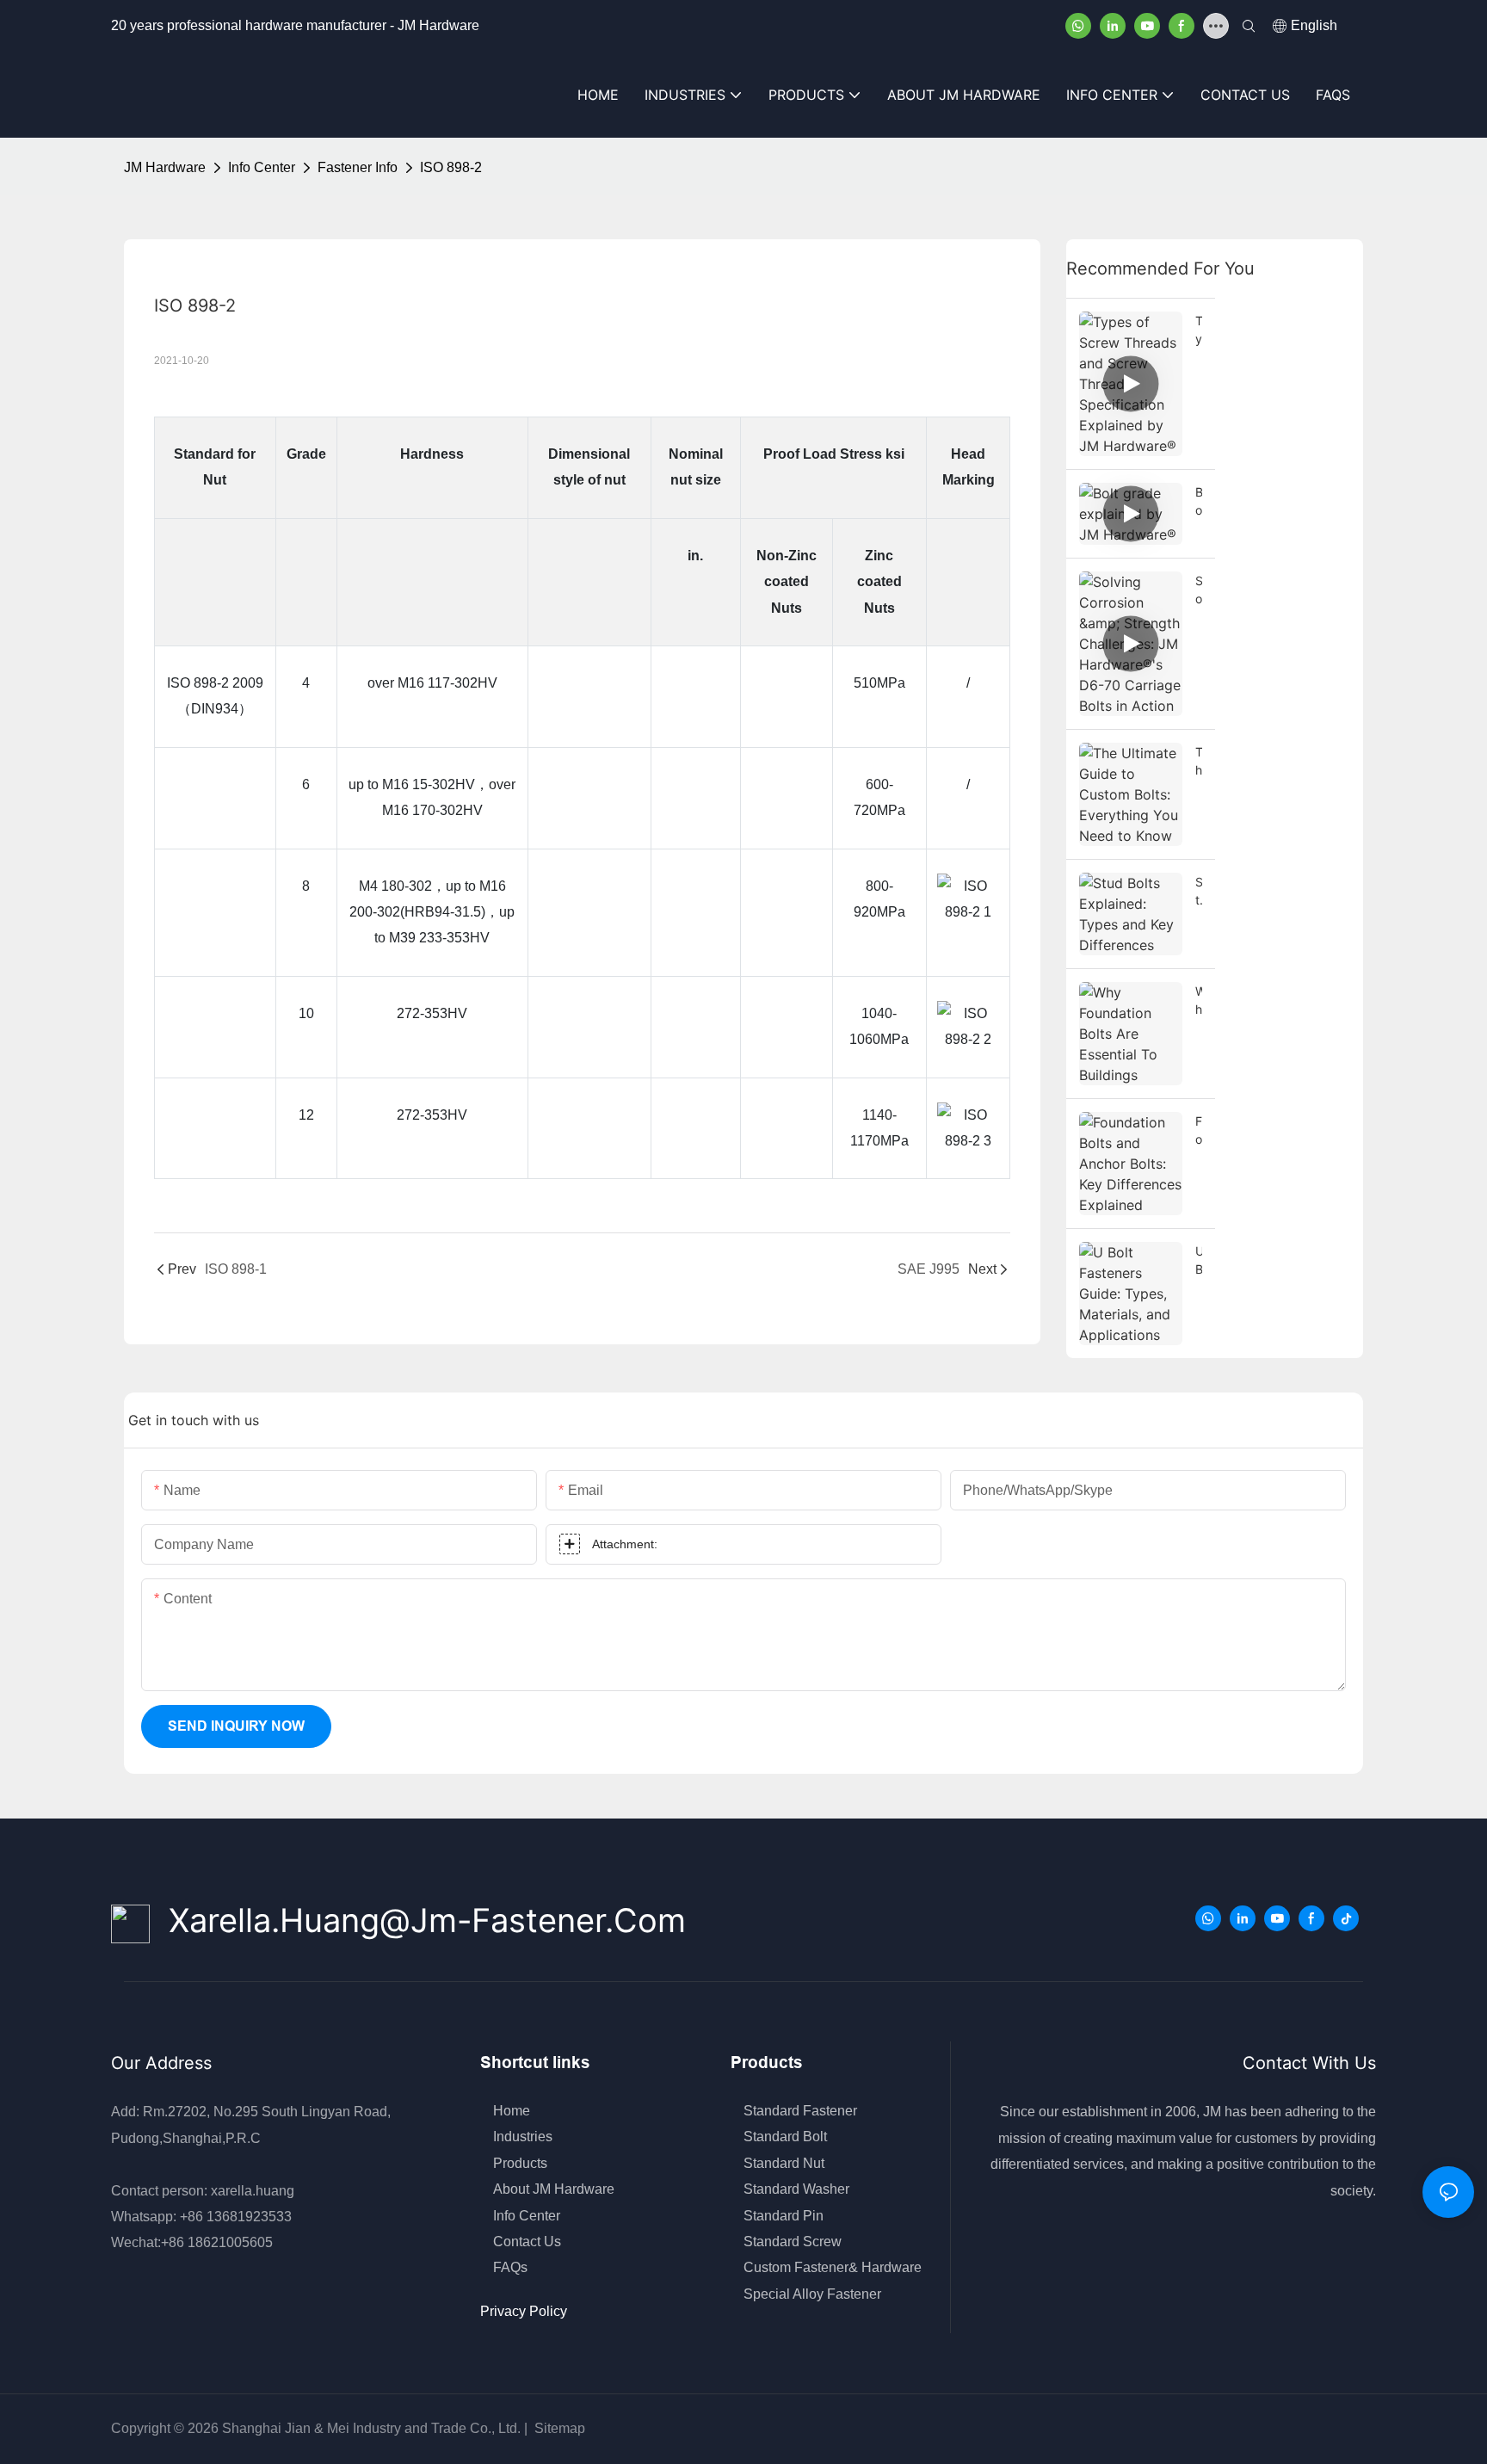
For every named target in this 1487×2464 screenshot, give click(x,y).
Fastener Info (358, 167)
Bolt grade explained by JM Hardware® (1199, 502)
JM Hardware (165, 167)
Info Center (262, 167)
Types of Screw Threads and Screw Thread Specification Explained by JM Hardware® (1199, 330)
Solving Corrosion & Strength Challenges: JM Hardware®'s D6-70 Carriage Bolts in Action (1199, 590)
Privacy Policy (524, 2311)
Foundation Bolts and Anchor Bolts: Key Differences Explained (1199, 1131)
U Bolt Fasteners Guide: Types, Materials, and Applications (1199, 1261)
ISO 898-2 (451, 167)
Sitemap (558, 2428)
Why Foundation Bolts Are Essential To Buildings (1199, 1001)
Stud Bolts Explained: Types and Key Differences (1199, 892)
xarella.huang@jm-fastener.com (418, 1920)
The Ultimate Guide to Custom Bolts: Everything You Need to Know (1199, 762)
